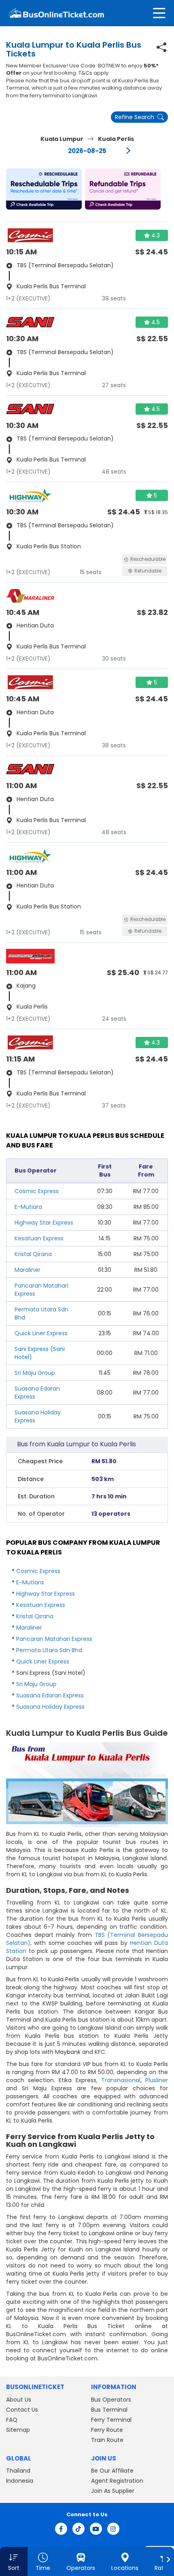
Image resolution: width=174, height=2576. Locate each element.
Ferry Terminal (111, 2420)
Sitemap (18, 2430)
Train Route (107, 2440)
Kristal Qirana (33, 1254)
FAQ (12, 2420)
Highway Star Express (44, 1223)
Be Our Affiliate (112, 2471)
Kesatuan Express (39, 1238)
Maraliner (28, 1270)
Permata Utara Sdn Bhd (49, 1650)
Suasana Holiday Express (50, 1707)
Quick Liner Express (41, 1333)
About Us (19, 2400)
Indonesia (20, 2481)
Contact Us (22, 2410)
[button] (44, 189)
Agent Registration (117, 2481)
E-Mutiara (28, 1207)
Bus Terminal (109, 2410)
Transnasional (121, 2080)
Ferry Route (107, 2430)
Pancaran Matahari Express (54, 1639)
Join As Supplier (113, 2491)
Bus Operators (111, 2400)
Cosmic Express (37, 1191)
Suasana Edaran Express (50, 1695)
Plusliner (157, 2080)
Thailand (18, 2471)
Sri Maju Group (35, 1373)
